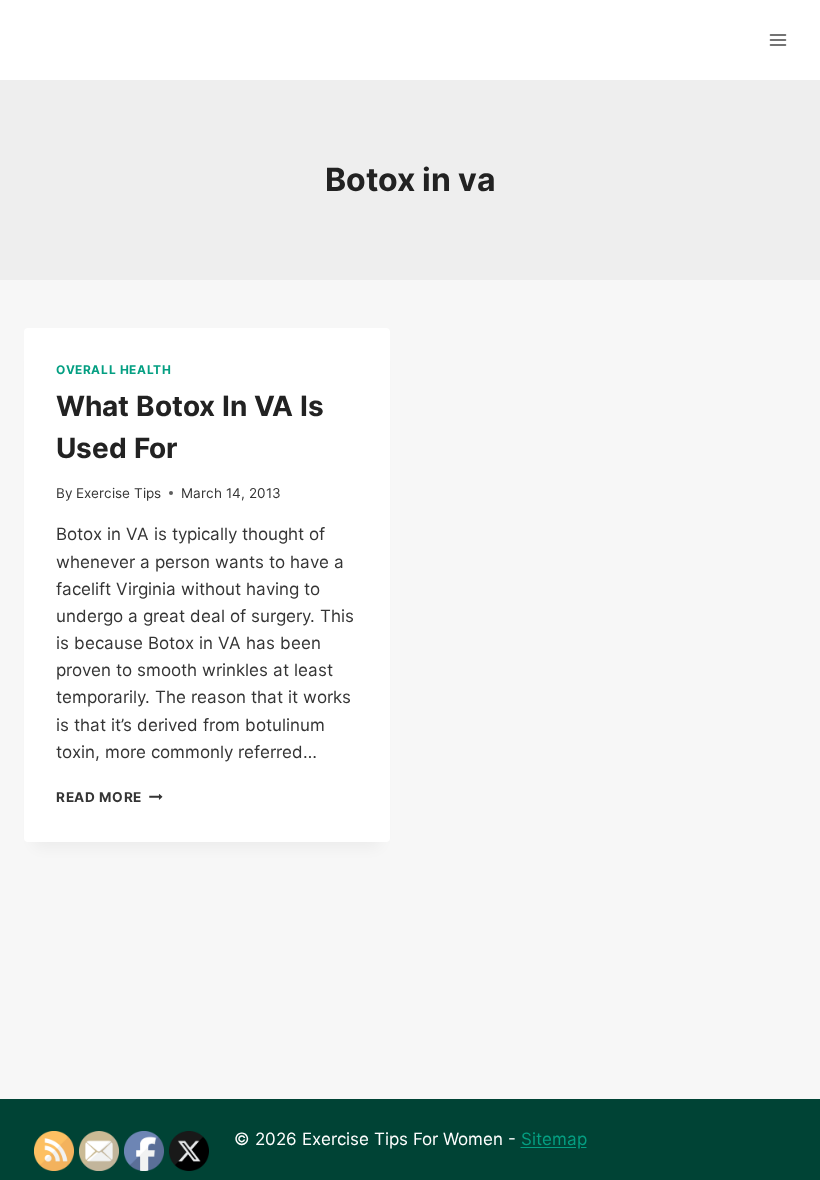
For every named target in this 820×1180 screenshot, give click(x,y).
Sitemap (554, 1139)
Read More (109, 797)
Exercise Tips (118, 493)
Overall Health (113, 369)
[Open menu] (777, 39)
